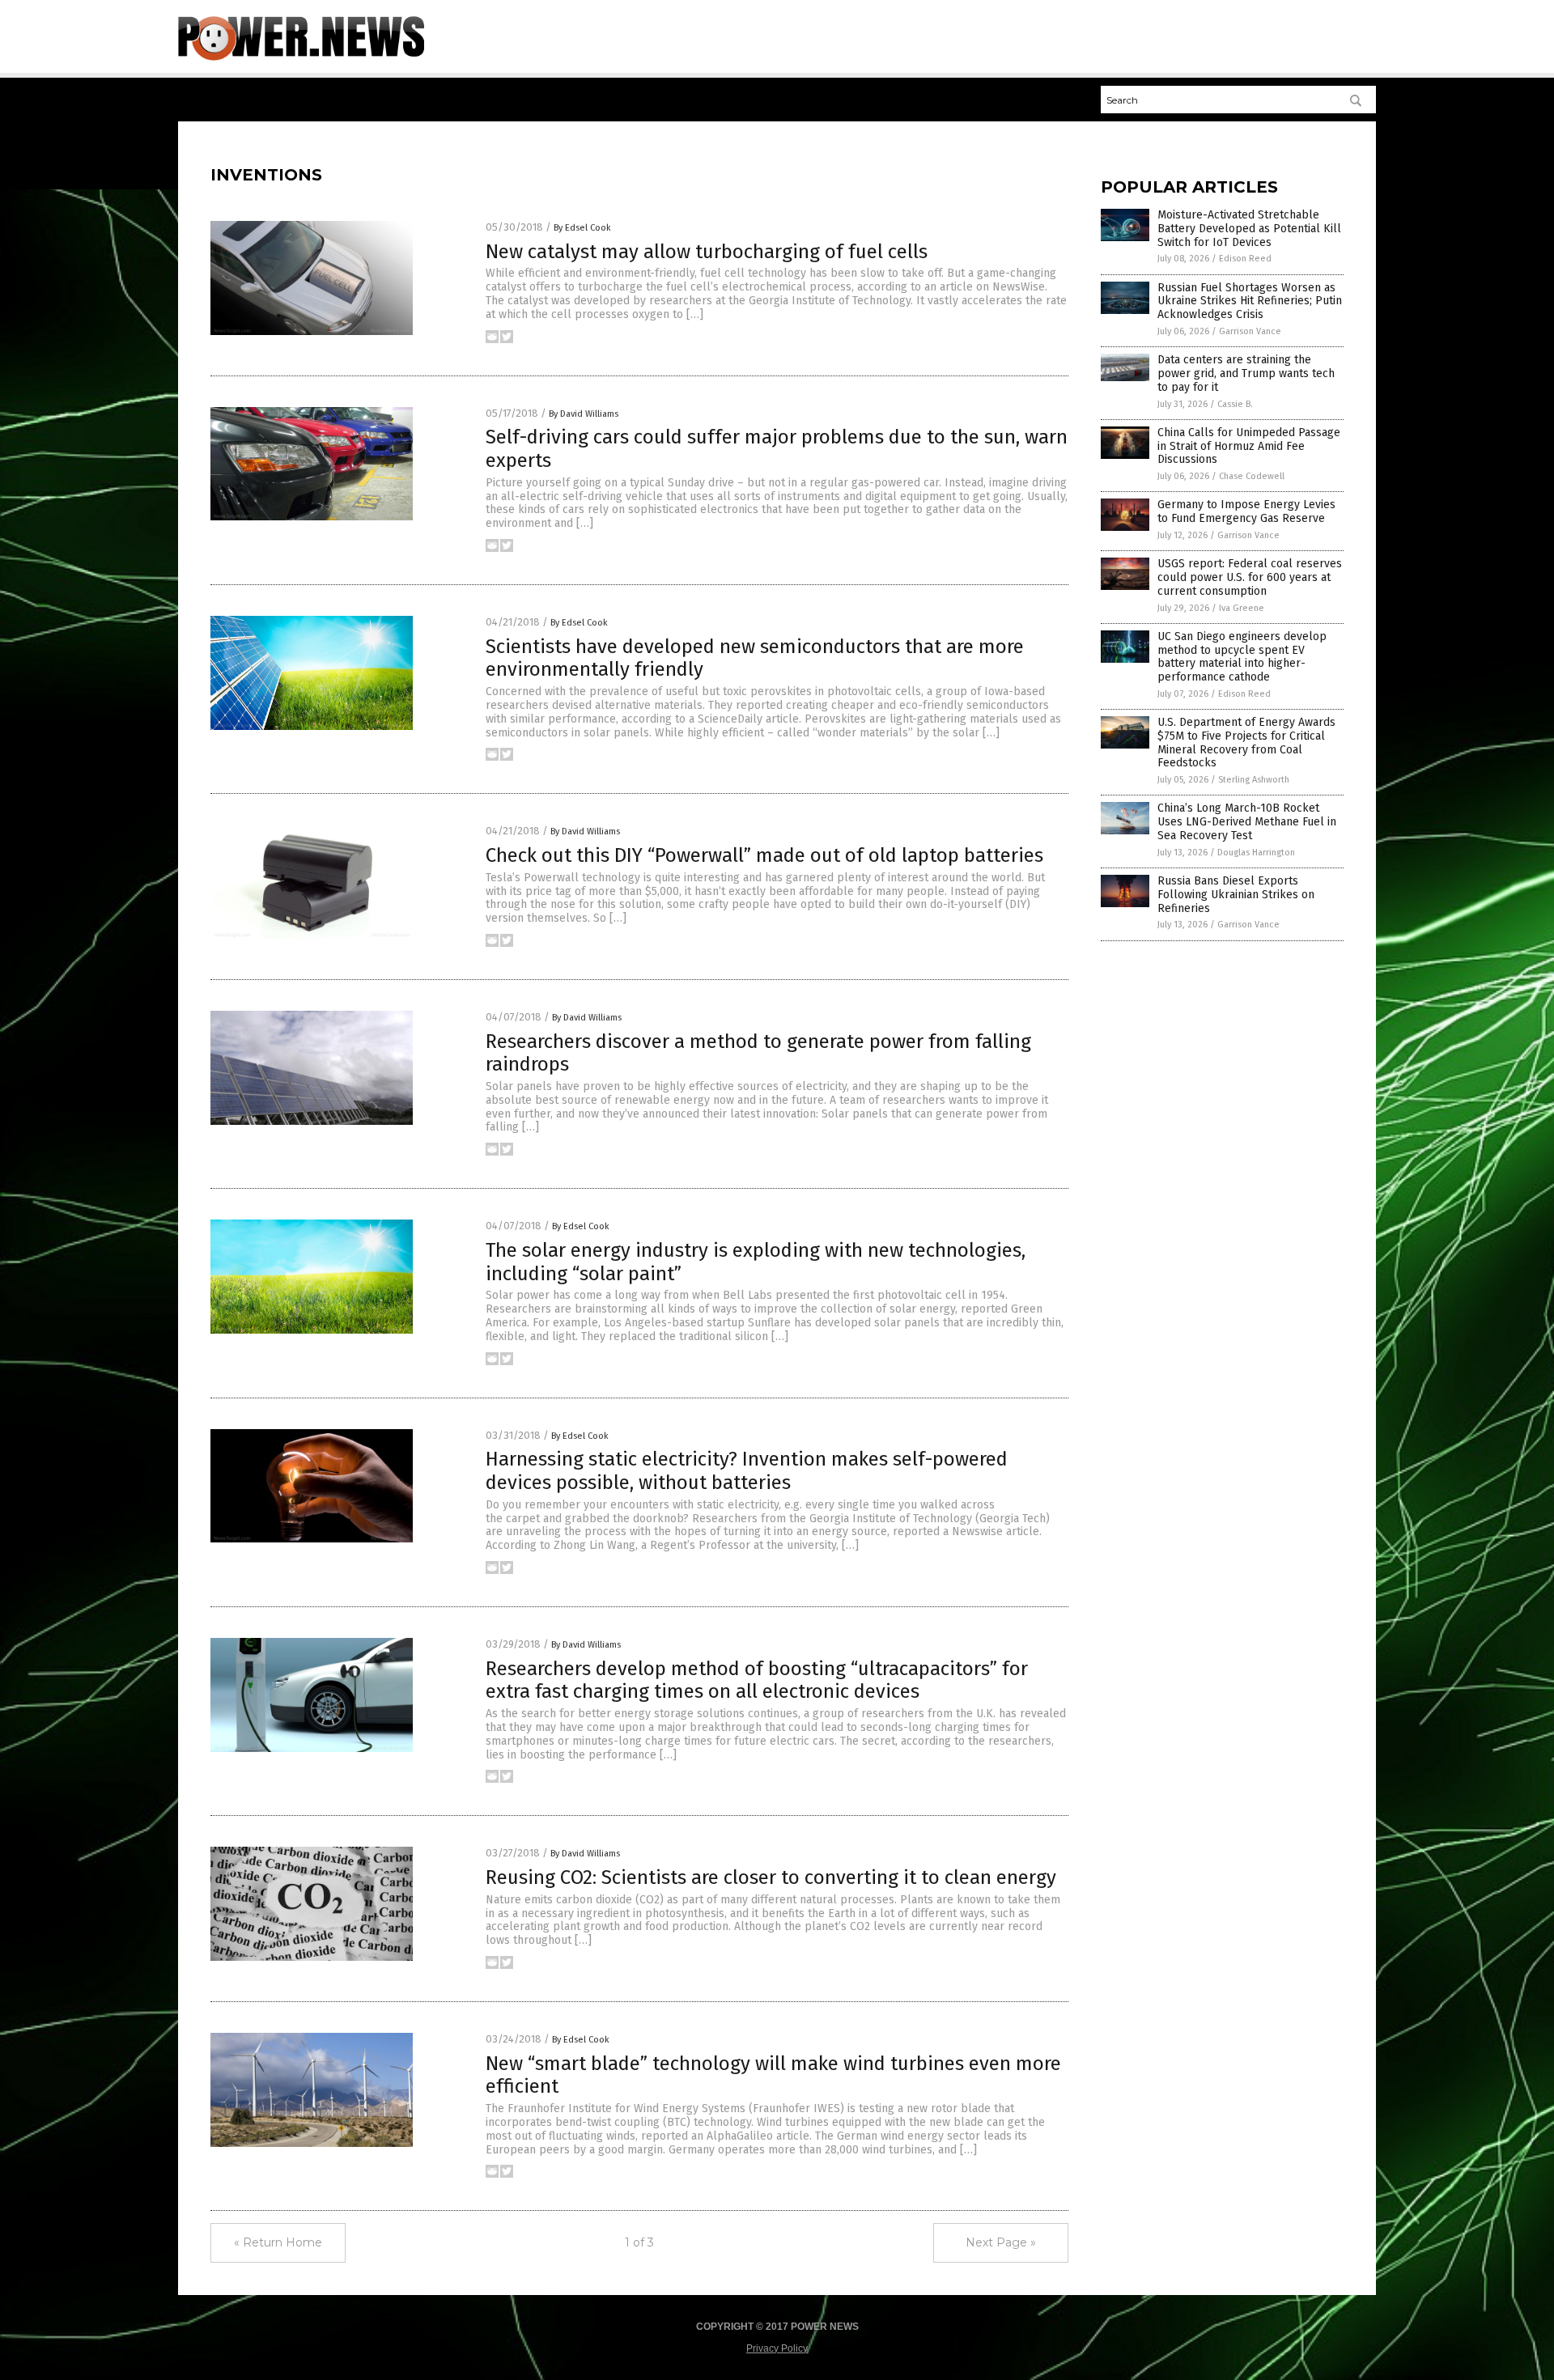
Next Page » (1001, 2242)
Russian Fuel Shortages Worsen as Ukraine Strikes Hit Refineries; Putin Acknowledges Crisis (1250, 301)
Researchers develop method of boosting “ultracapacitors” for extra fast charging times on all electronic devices (757, 1680)
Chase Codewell (1252, 476)
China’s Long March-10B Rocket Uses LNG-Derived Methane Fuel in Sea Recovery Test (1247, 822)
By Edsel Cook (582, 228)
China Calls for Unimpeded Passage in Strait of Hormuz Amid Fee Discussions (1249, 446)
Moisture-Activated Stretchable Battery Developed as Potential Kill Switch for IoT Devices (1249, 229)
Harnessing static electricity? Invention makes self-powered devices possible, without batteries (747, 1471)
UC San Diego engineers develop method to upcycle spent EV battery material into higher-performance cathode (1242, 657)
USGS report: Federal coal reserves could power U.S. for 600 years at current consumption (1250, 577)
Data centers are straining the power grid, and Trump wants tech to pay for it (1246, 373)
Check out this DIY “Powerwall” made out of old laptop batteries (764, 855)
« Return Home (278, 2242)
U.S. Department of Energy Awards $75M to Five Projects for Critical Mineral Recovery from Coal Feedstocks (1246, 742)
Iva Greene (1242, 608)
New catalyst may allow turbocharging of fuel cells (707, 252)
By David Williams (584, 414)
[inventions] (301, 57)
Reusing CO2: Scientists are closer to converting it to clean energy (771, 1877)
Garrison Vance (1250, 331)
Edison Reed (1245, 259)
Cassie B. (1235, 404)
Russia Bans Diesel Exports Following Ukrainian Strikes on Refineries (1236, 895)
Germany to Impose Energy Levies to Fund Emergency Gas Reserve (1246, 511)
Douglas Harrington (1256, 853)
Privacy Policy (777, 2348)
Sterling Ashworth (1254, 780)
